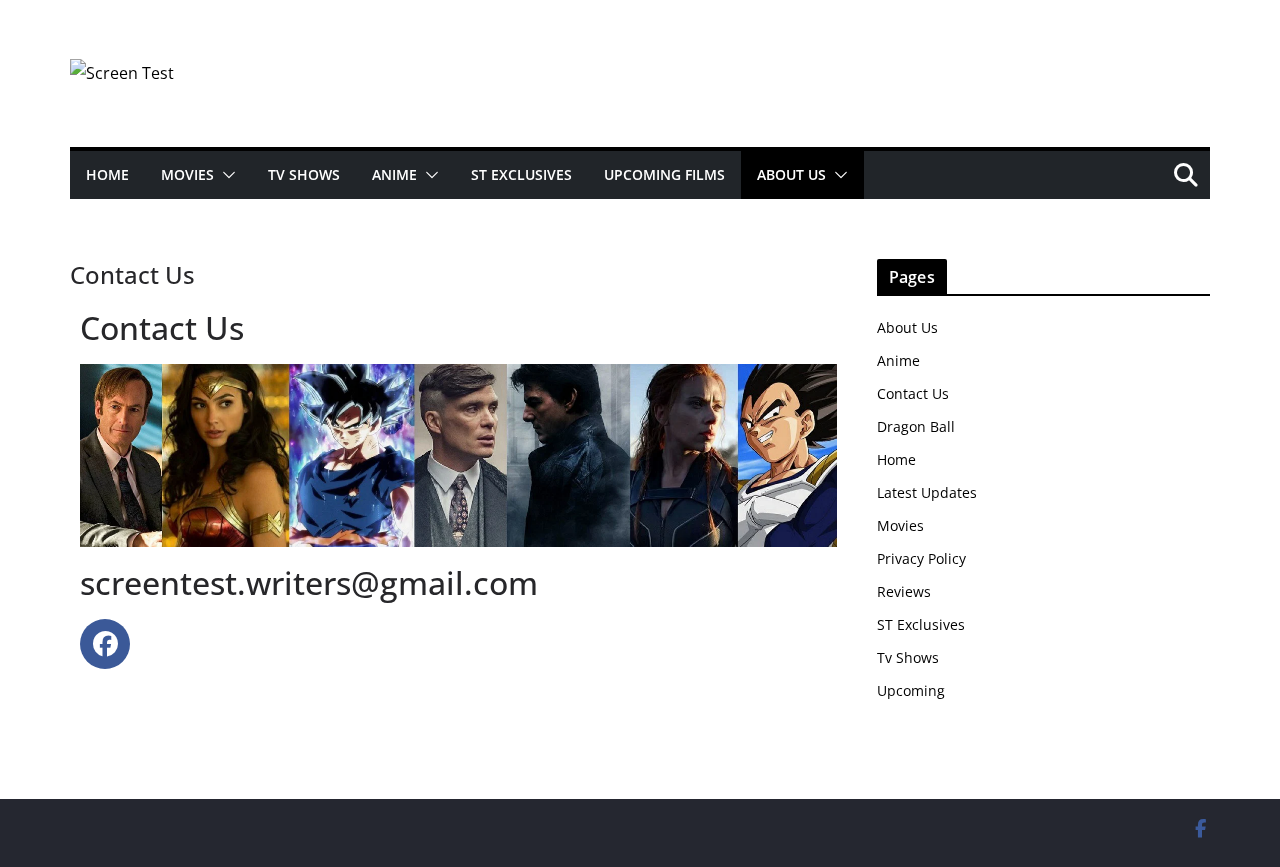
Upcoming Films (664, 174)
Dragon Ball (916, 426)
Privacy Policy (921, 558)
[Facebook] (105, 644)
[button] (225, 175)
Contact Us (913, 393)
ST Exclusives (521, 174)
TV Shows (304, 174)
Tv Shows (908, 657)
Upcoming (911, 690)
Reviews (904, 591)
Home (107, 174)
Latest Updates (927, 492)
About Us (791, 174)
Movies (187, 174)
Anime (394, 174)
